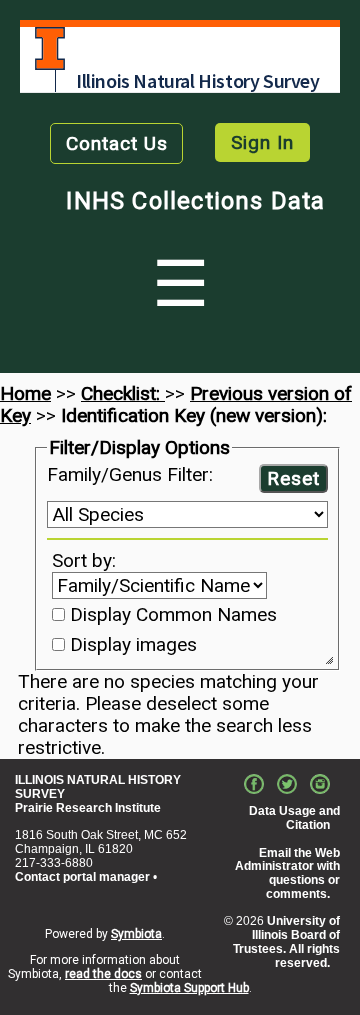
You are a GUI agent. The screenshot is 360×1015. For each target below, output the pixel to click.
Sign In (262, 142)
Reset (293, 478)
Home (25, 393)
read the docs (103, 974)
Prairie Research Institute (88, 808)
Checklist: (123, 393)
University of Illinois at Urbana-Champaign (50, 48)
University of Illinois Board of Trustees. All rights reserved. (286, 941)
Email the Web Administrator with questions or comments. (287, 873)
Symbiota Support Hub (189, 988)
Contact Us (117, 143)
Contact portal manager (82, 877)
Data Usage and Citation (294, 818)
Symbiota (136, 934)
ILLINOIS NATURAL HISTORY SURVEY (98, 787)
